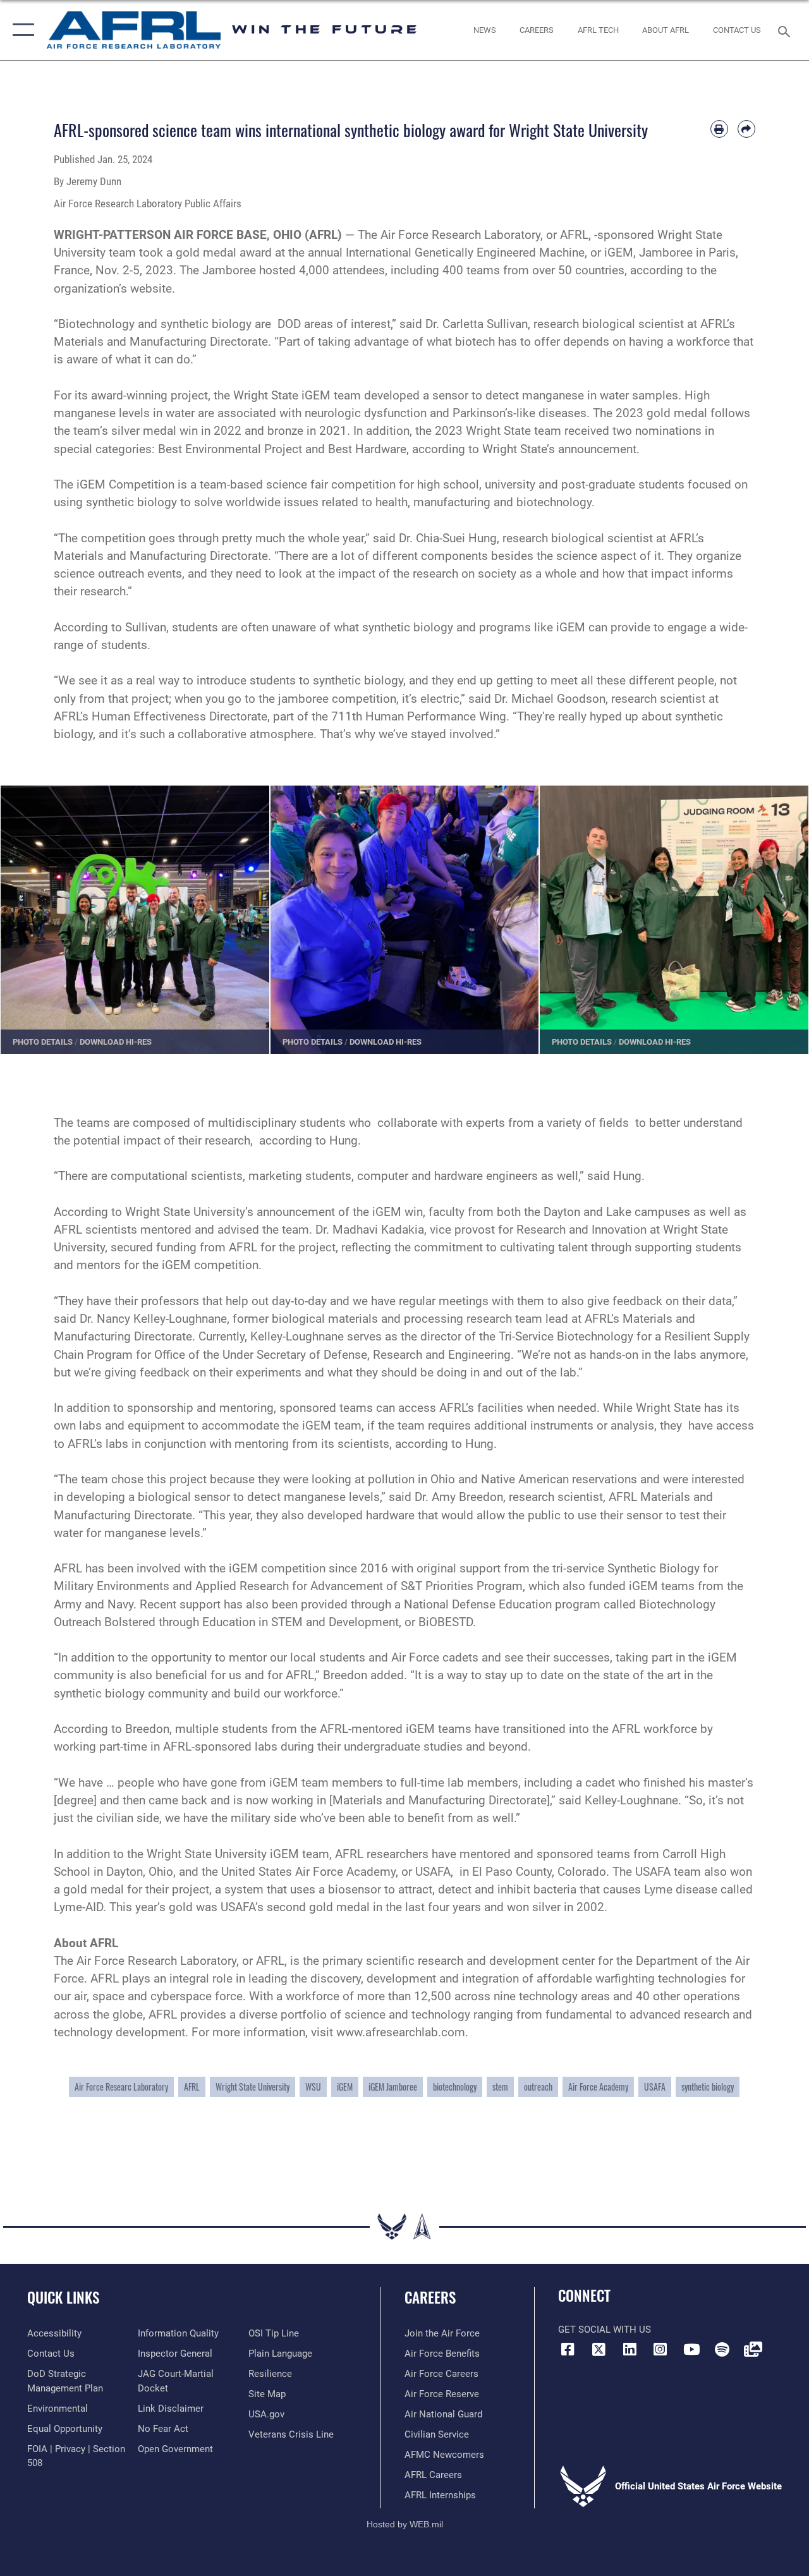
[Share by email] (746, 129)
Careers (430, 2298)
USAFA (655, 2087)
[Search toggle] (786, 30)
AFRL (192, 2087)
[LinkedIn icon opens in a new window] (630, 2349)
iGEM (345, 2087)
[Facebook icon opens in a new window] (568, 2349)
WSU (313, 2087)
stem (500, 2087)
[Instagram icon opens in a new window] (660, 2349)
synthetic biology (708, 2087)
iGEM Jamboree (393, 2087)
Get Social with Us (605, 2330)
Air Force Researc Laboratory (121, 2087)
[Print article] (719, 129)
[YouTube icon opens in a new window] (691, 2349)
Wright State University (252, 2087)
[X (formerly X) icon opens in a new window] (599, 2349)
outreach (538, 2087)
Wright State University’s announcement (230, 1212)
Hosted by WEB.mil (405, 2524)
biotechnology (455, 2087)
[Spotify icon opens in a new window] (722, 2349)
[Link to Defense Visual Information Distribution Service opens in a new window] (753, 2349)
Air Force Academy (598, 2087)
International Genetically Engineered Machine (465, 253)
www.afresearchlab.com (401, 2032)
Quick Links (63, 2298)
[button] (21, 30)
